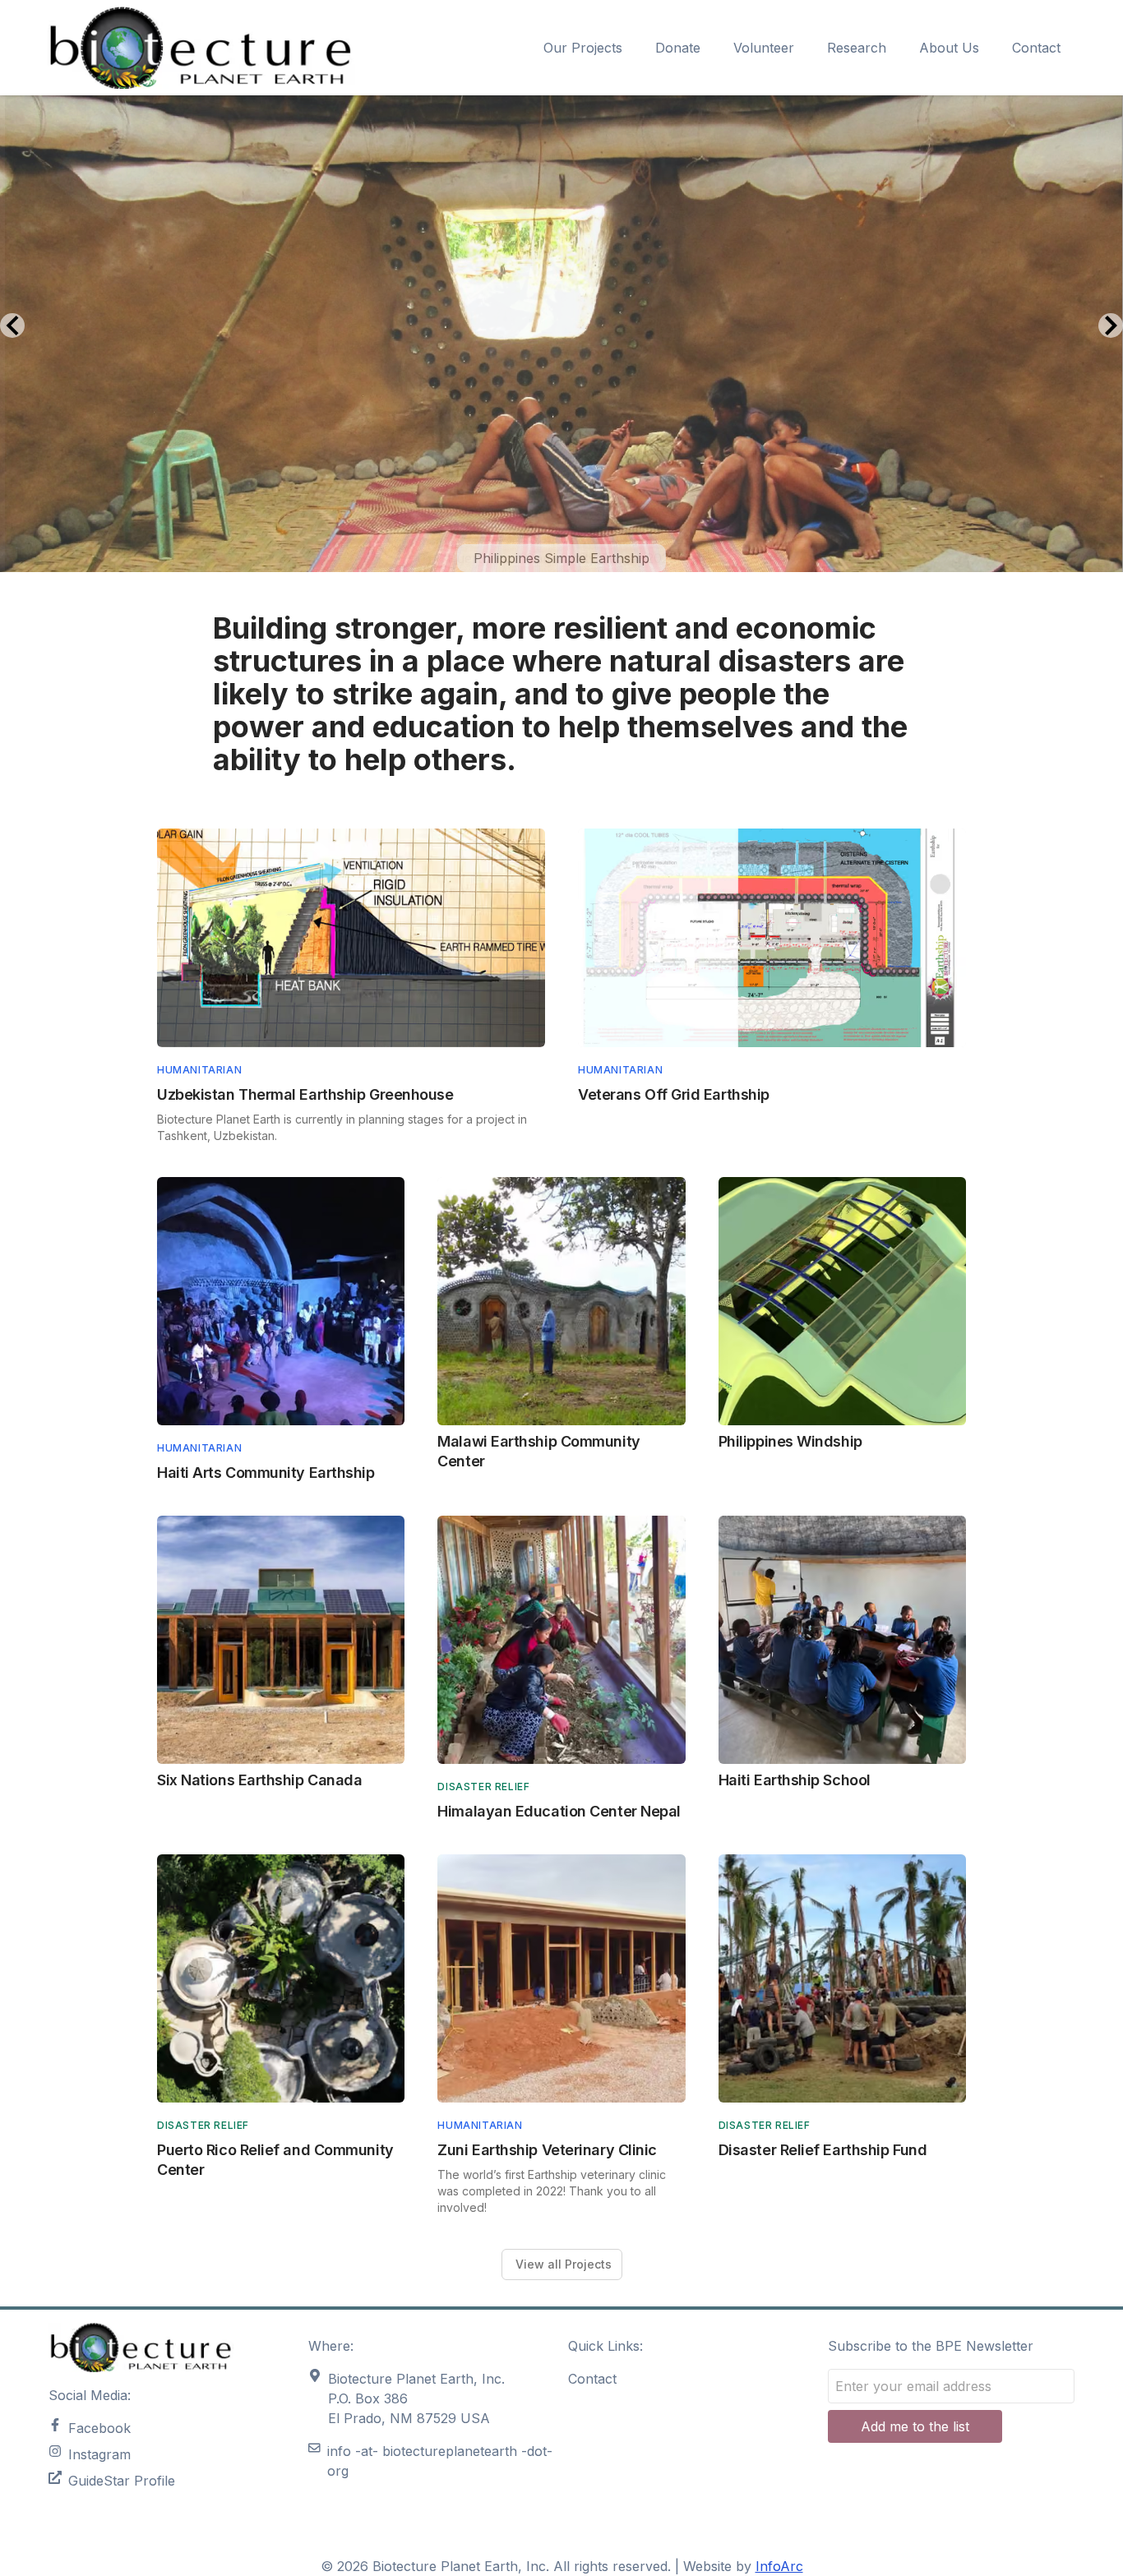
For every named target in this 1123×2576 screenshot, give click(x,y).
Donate (678, 48)
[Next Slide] (1111, 325)
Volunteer (764, 48)
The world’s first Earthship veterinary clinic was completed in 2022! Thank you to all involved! (552, 2191)
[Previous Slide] (12, 325)
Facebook (99, 2428)
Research (857, 48)
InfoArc (779, 2566)
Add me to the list (915, 2426)
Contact (1036, 48)
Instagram (99, 2454)
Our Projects (583, 48)
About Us (949, 48)
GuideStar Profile (122, 2481)
